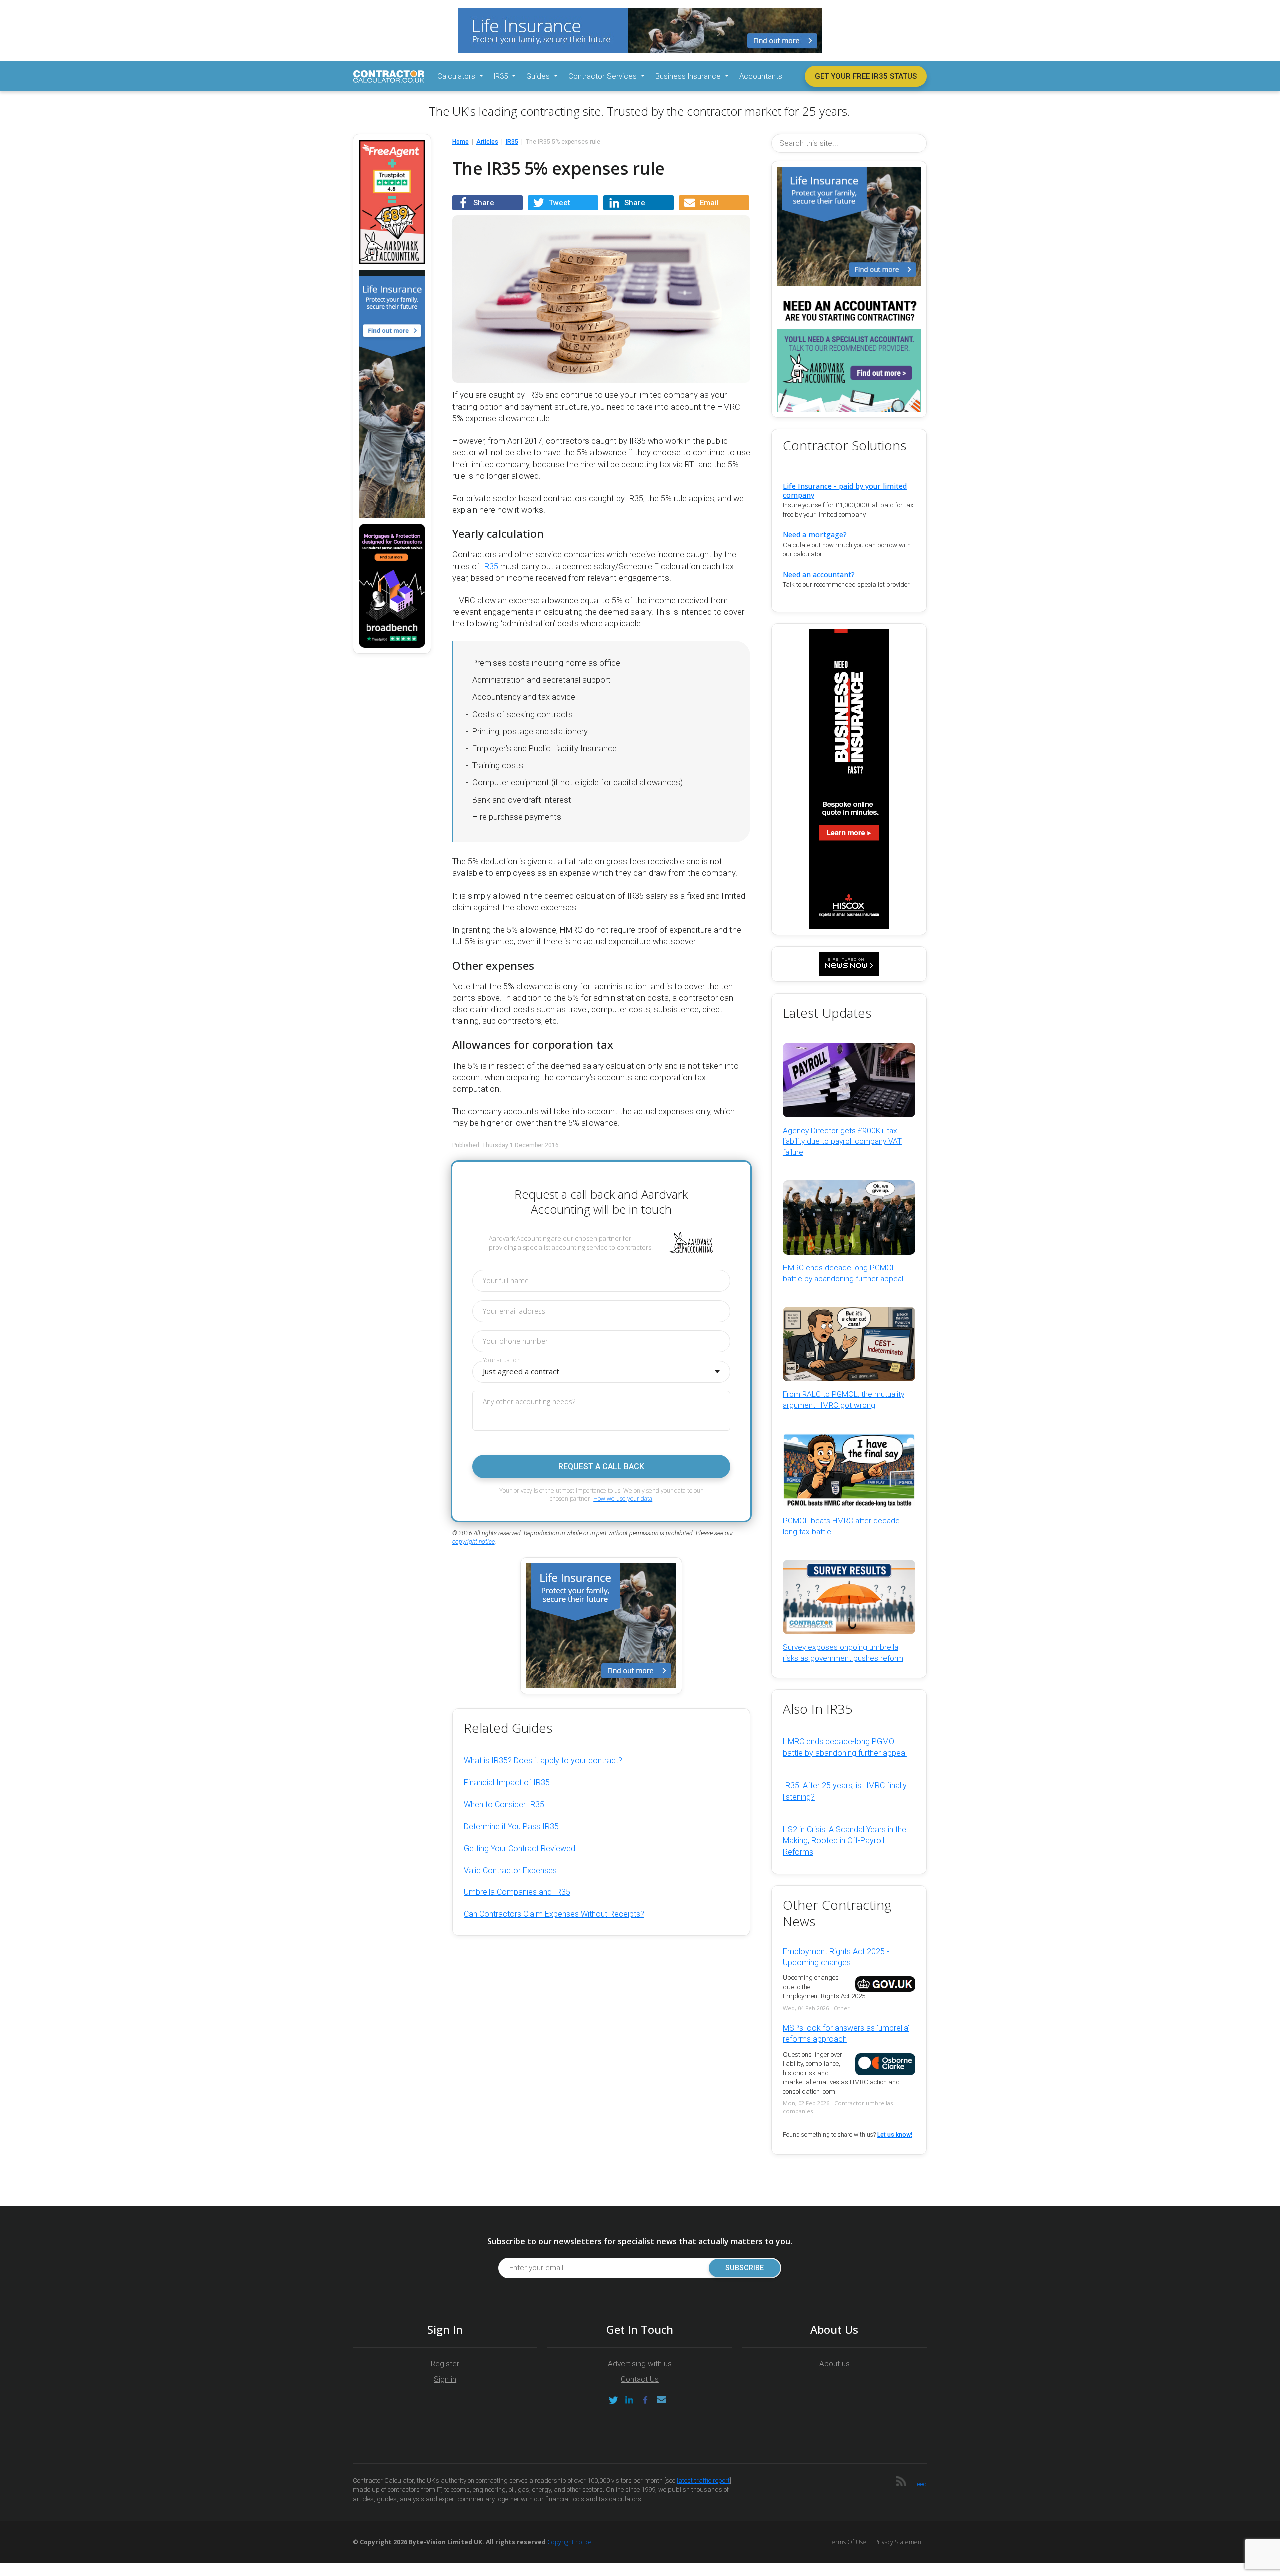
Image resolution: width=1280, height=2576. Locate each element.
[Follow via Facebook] (645, 2400)
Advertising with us (640, 2364)
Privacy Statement (899, 2542)
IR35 (490, 567)
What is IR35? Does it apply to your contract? (543, 1760)
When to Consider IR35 (504, 1804)
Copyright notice (570, 2542)
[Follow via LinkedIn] (629, 2400)
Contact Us (640, 2379)
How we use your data (623, 1498)
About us (835, 2364)
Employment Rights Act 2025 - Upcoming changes (836, 1957)
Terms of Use (847, 2542)
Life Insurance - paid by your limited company (845, 490)
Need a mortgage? (815, 535)
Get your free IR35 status (866, 76)
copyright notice (474, 1542)
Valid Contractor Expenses (510, 1870)
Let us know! (895, 2135)
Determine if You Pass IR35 (511, 1826)
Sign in (445, 2379)
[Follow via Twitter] (613, 2400)
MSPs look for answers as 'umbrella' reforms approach (846, 2033)
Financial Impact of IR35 (507, 1782)
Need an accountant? (819, 575)
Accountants (761, 76)
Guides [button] (539, 76)
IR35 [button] (502, 76)
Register (445, 2364)
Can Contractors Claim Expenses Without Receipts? (554, 1914)
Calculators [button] (457, 76)
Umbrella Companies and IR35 (517, 1892)
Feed (920, 2484)
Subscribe (745, 2268)
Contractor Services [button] (604, 76)
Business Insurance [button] (689, 76)
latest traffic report (703, 2480)
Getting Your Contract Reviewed (520, 1848)
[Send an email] (661, 2400)
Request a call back (601, 1466)
